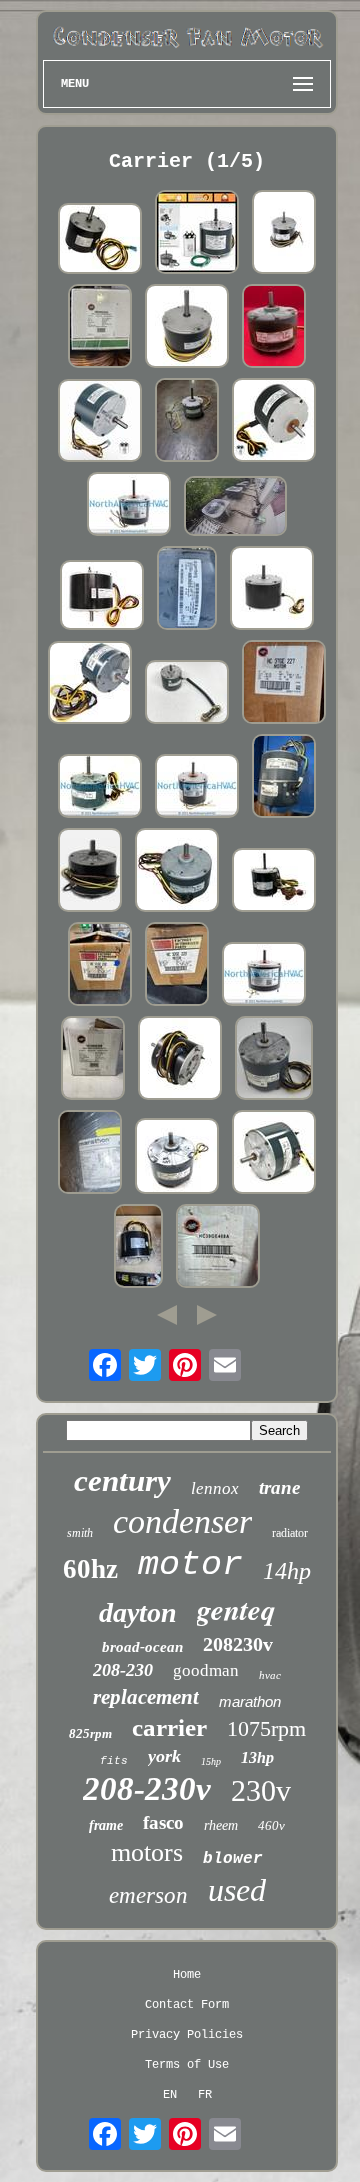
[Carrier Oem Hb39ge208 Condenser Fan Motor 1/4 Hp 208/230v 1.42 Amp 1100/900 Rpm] (93, 1060)
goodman (206, 1670)
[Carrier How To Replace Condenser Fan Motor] (236, 507)
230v (261, 1790)
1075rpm (266, 1728)
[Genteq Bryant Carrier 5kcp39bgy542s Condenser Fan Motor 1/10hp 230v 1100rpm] (187, 422)
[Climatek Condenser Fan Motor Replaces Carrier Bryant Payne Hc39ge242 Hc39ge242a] (197, 788)
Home (187, 1975)
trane (279, 1487)
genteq (236, 1609)
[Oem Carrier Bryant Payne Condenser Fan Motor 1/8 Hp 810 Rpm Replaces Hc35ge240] (100, 788)
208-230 (123, 1670)
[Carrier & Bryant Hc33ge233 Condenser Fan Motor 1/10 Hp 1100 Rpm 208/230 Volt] (177, 872)
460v (271, 1825)
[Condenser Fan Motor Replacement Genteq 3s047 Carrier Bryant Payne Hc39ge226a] (138, 1248)
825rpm (90, 1733)
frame (106, 1825)
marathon (250, 1701)
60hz (90, 1569)
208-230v (147, 1789)
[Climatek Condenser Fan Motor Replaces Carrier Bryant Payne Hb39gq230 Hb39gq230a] (129, 506)
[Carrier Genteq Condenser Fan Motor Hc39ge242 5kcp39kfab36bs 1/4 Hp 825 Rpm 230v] (187, 590)
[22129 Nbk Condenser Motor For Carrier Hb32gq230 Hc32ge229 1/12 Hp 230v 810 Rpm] (187, 328)
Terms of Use (187, 2065)
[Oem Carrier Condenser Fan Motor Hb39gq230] (100, 328)
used (237, 1890)
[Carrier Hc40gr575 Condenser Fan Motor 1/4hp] (274, 882)
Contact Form (187, 2005)
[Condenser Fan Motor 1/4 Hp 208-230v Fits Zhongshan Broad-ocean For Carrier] (180, 1060)
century (122, 1480)
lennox (215, 1488)
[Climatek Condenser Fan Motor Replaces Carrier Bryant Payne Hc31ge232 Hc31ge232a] (264, 976)
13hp (257, 1757)
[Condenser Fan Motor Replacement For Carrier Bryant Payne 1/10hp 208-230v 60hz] (100, 422)
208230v (238, 1644)
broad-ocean (142, 1647)
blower (233, 1859)
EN (170, 2095)
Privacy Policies (187, 2035)
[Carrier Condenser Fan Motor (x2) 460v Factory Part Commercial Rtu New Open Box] (218, 1248)
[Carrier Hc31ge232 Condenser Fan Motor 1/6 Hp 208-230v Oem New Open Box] (100, 966)
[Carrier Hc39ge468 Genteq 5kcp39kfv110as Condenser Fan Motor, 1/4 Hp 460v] (187, 694)
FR (205, 2095)
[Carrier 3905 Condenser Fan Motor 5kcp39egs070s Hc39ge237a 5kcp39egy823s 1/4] (100, 240)
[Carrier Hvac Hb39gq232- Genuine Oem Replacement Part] (284, 234)
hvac (270, 1675)
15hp (211, 1761)
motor (190, 1565)
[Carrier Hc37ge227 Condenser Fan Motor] (284, 684)
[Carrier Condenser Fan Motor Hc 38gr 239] (284, 778)
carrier (169, 1727)
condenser (182, 1521)
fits (114, 1761)
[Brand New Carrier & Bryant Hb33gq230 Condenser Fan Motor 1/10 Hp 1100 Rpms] (90, 872)
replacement (146, 1697)
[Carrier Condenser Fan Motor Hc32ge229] (177, 966)
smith (80, 1533)
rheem (221, 1825)
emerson (148, 1895)
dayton (138, 1612)
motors (147, 1852)
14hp (287, 1571)
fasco (163, 1822)
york (164, 1756)
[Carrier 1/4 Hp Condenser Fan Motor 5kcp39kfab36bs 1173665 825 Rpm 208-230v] (274, 1060)
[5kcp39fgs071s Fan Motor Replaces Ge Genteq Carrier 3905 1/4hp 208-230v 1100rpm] (274, 422)
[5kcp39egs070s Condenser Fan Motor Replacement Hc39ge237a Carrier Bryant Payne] (102, 597)
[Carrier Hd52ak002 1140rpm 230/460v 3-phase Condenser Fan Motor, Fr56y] (90, 1154)
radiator (290, 1533)
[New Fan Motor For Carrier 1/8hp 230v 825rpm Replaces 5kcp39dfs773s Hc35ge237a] (272, 590)
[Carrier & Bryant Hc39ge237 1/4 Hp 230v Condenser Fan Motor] (274, 1154)
